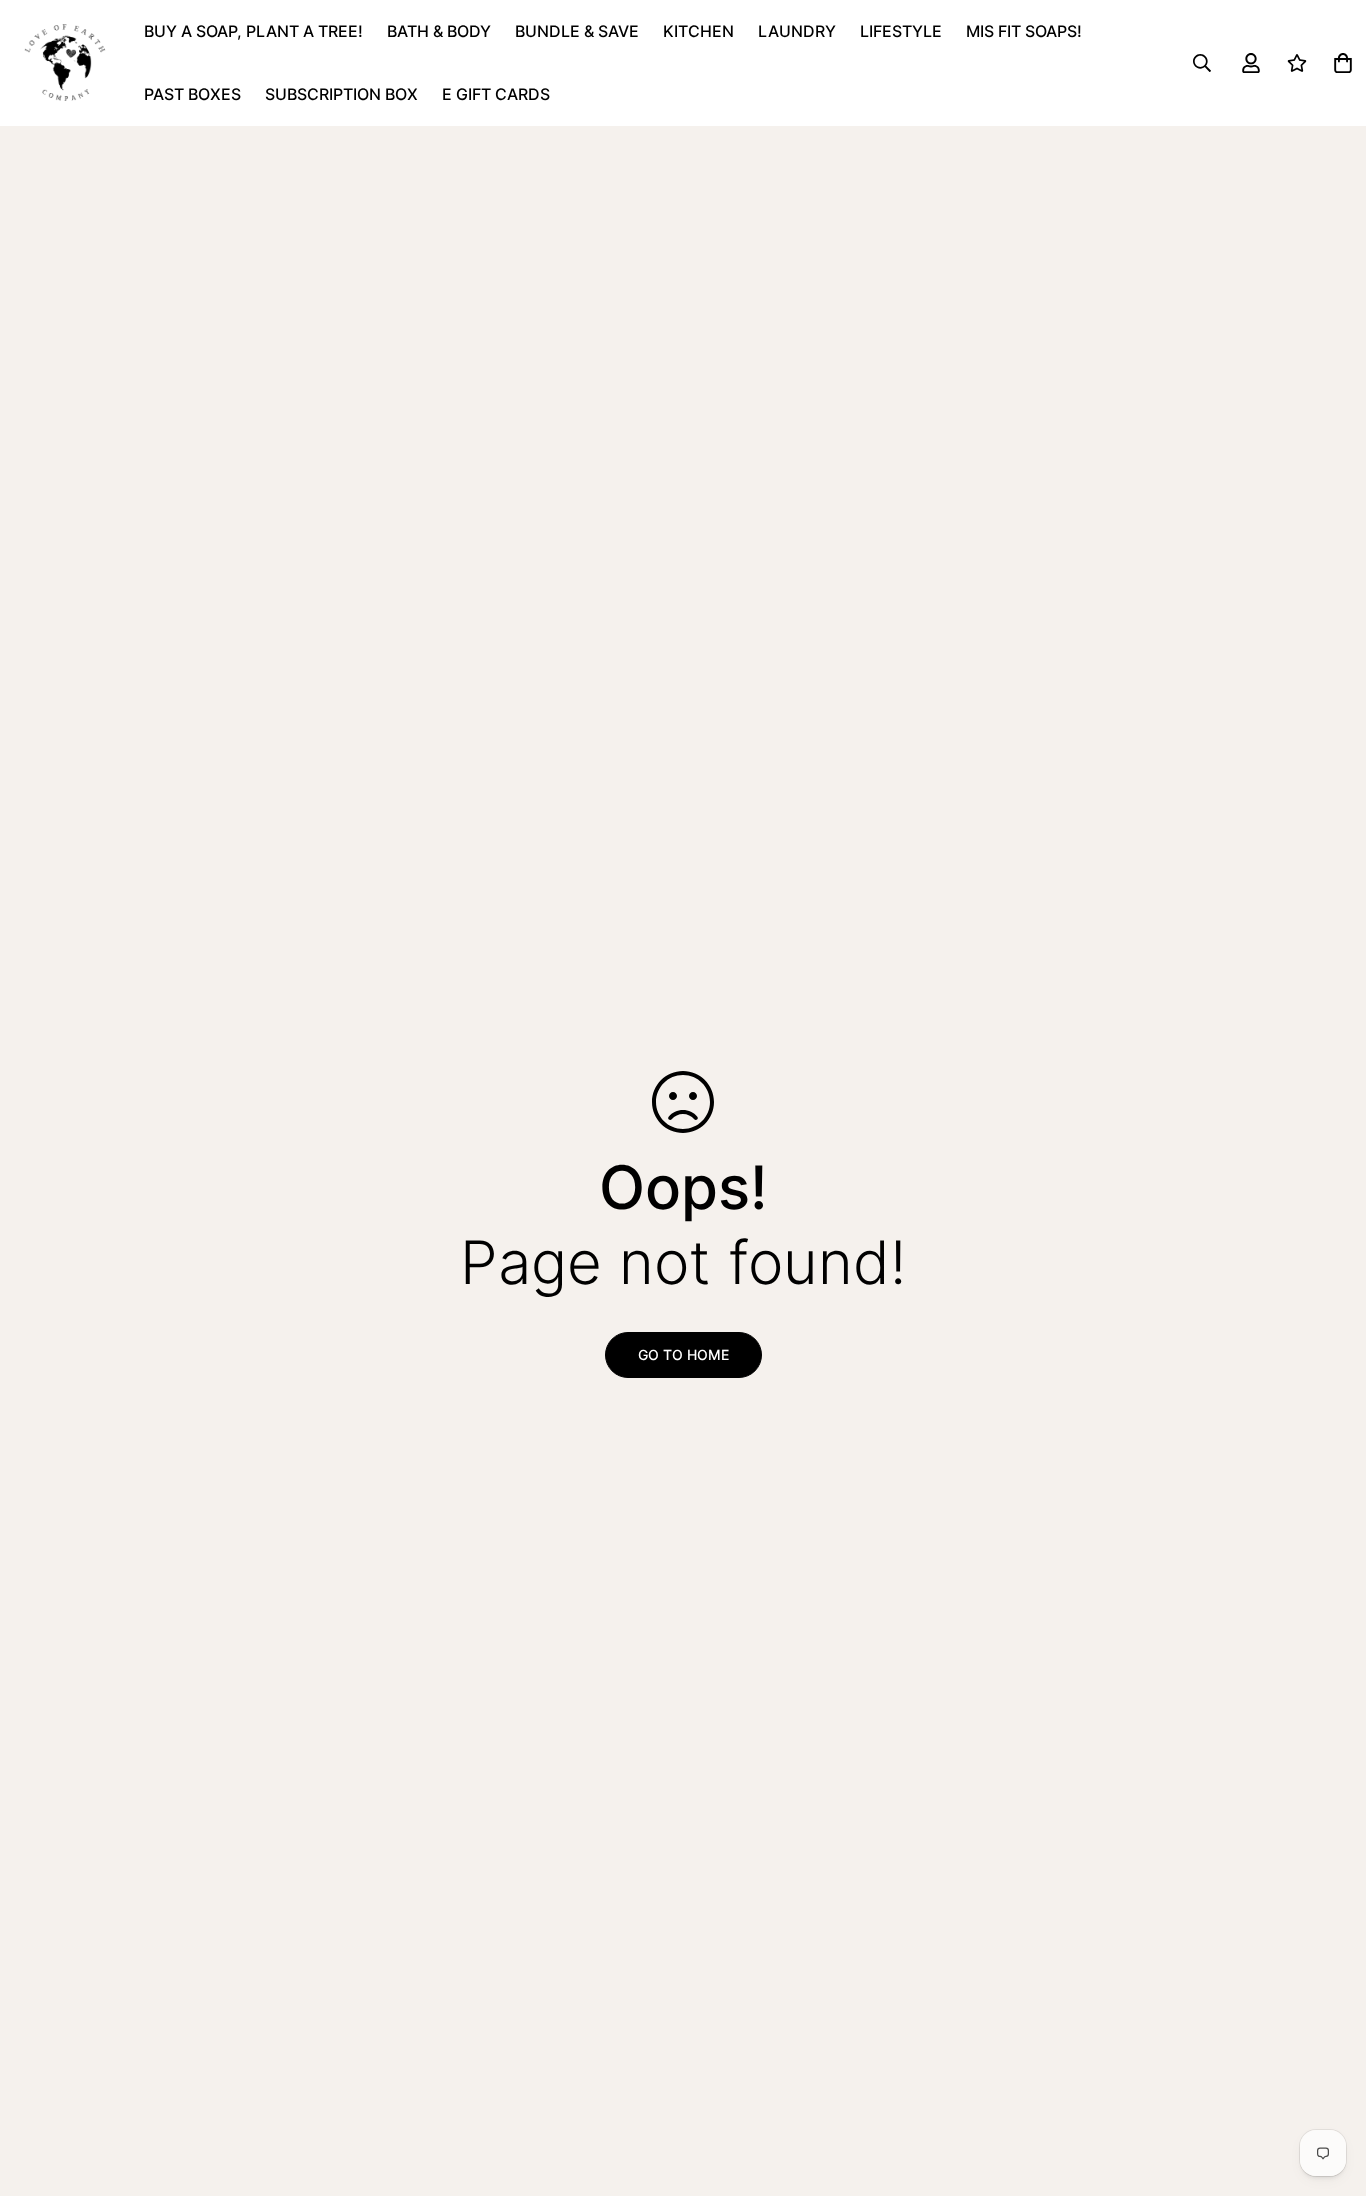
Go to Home (683, 1354)
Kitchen (698, 31)
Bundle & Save (577, 31)
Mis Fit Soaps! (1024, 31)
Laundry (797, 31)
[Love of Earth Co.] (66, 63)
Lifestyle (901, 31)
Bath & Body (439, 31)
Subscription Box (341, 94)
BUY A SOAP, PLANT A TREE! (253, 31)
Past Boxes (192, 94)
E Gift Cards (496, 94)
